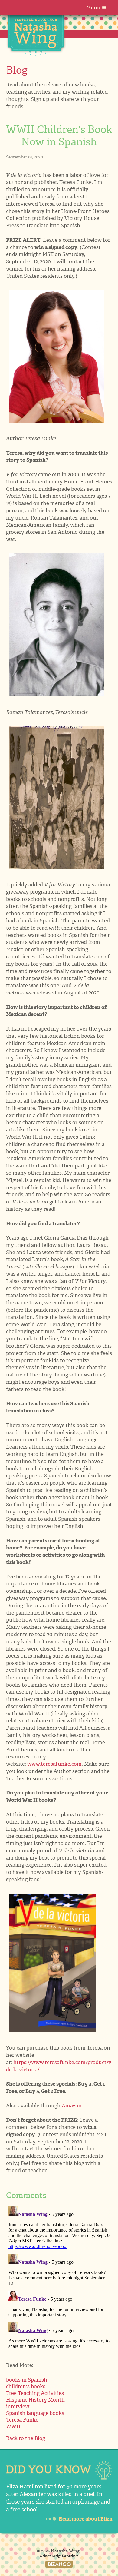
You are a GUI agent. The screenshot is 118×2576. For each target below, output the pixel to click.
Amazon (72, 2106)
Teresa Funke (22, 2420)
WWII (13, 2426)
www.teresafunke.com (54, 1764)
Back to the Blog (26, 2438)
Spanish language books (35, 2413)
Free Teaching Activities (35, 2393)
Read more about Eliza (85, 2519)
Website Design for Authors (59, 2556)
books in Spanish (27, 2380)
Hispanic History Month (35, 2400)
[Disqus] (59, 2279)
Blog (17, 70)
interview (18, 2406)
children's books (26, 2386)
